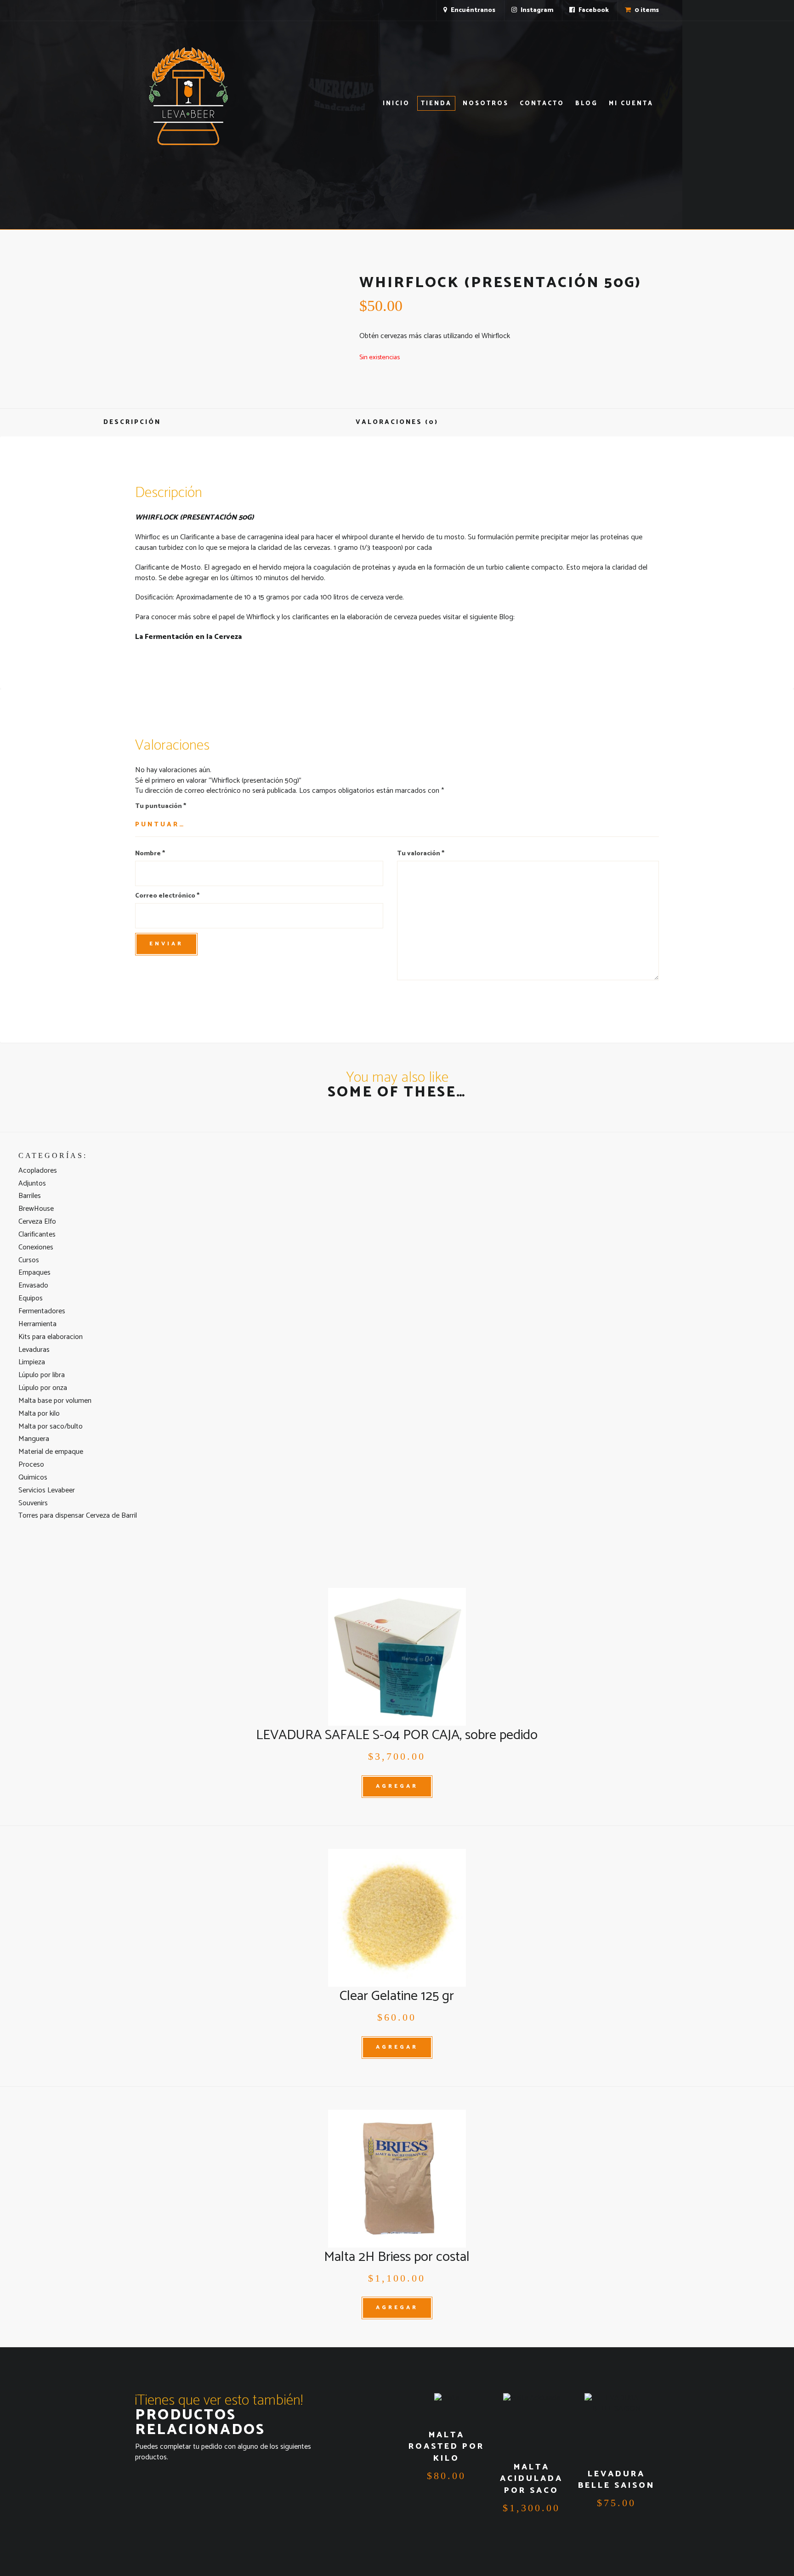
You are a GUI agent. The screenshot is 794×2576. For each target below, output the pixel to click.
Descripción (132, 422)
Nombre (150, 854)
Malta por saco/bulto (51, 1426)
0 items (646, 10)
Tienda (436, 104)
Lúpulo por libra (42, 1375)
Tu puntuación (161, 807)
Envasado (33, 1285)
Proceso (31, 1465)
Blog (587, 104)
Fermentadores (42, 1311)
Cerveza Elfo (37, 1222)
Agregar (397, 1786)
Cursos (29, 1260)
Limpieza (32, 1362)
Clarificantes (37, 1234)
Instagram (536, 10)
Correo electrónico (167, 896)
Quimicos (33, 1477)
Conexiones (36, 1247)
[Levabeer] (188, 96)
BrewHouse (36, 1209)
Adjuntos (32, 1183)
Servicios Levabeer (47, 1490)
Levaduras (34, 1350)
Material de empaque (51, 1452)
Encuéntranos (472, 10)
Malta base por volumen (55, 1401)
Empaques (34, 1273)
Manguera (34, 1439)
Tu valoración (421, 854)
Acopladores (38, 1171)
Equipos (31, 1298)
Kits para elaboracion (51, 1337)
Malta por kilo (39, 1414)
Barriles (30, 1196)
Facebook (593, 10)
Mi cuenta (631, 104)
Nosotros (486, 104)
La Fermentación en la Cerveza (188, 637)
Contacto (542, 104)
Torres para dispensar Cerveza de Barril (78, 1516)
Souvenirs (33, 1503)
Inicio (396, 104)
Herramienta (37, 1324)
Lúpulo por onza (43, 1388)
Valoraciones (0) (397, 422)
